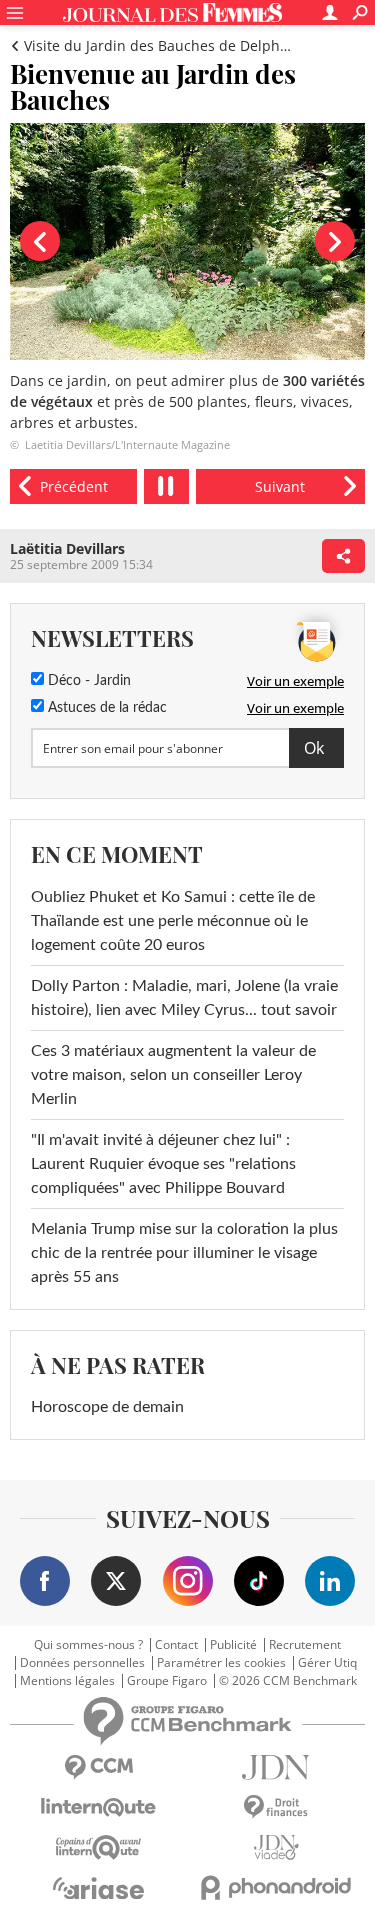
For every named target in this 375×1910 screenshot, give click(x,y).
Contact (176, 1645)
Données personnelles (82, 1663)
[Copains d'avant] (99, 1847)
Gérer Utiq (327, 1663)
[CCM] (99, 1767)
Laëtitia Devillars (67, 548)
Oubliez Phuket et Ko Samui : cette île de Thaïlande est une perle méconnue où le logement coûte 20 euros (173, 921)
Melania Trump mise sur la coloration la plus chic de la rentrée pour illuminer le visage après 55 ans (184, 1253)
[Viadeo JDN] (277, 1847)
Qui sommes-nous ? (88, 1645)
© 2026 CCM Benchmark (288, 1681)
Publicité (233, 1645)
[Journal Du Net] (277, 1767)
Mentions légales (67, 1681)
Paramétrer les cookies (221, 1663)
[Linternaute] (99, 1807)
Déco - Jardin (87, 681)
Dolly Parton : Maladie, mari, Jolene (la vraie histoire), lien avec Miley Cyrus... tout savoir (184, 998)
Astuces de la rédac (105, 708)
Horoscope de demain (107, 1407)
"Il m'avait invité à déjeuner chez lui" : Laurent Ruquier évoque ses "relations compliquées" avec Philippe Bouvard (163, 1164)
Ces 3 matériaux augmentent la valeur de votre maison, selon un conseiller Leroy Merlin (173, 1075)
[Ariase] (99, 1888)
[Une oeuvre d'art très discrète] (280, 486)
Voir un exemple (295, 681)
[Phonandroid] (277, 1887)
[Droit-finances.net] (277, 1807)
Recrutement (305, 1645)
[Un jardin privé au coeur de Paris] (73, 486)
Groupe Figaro (167, 1681)
